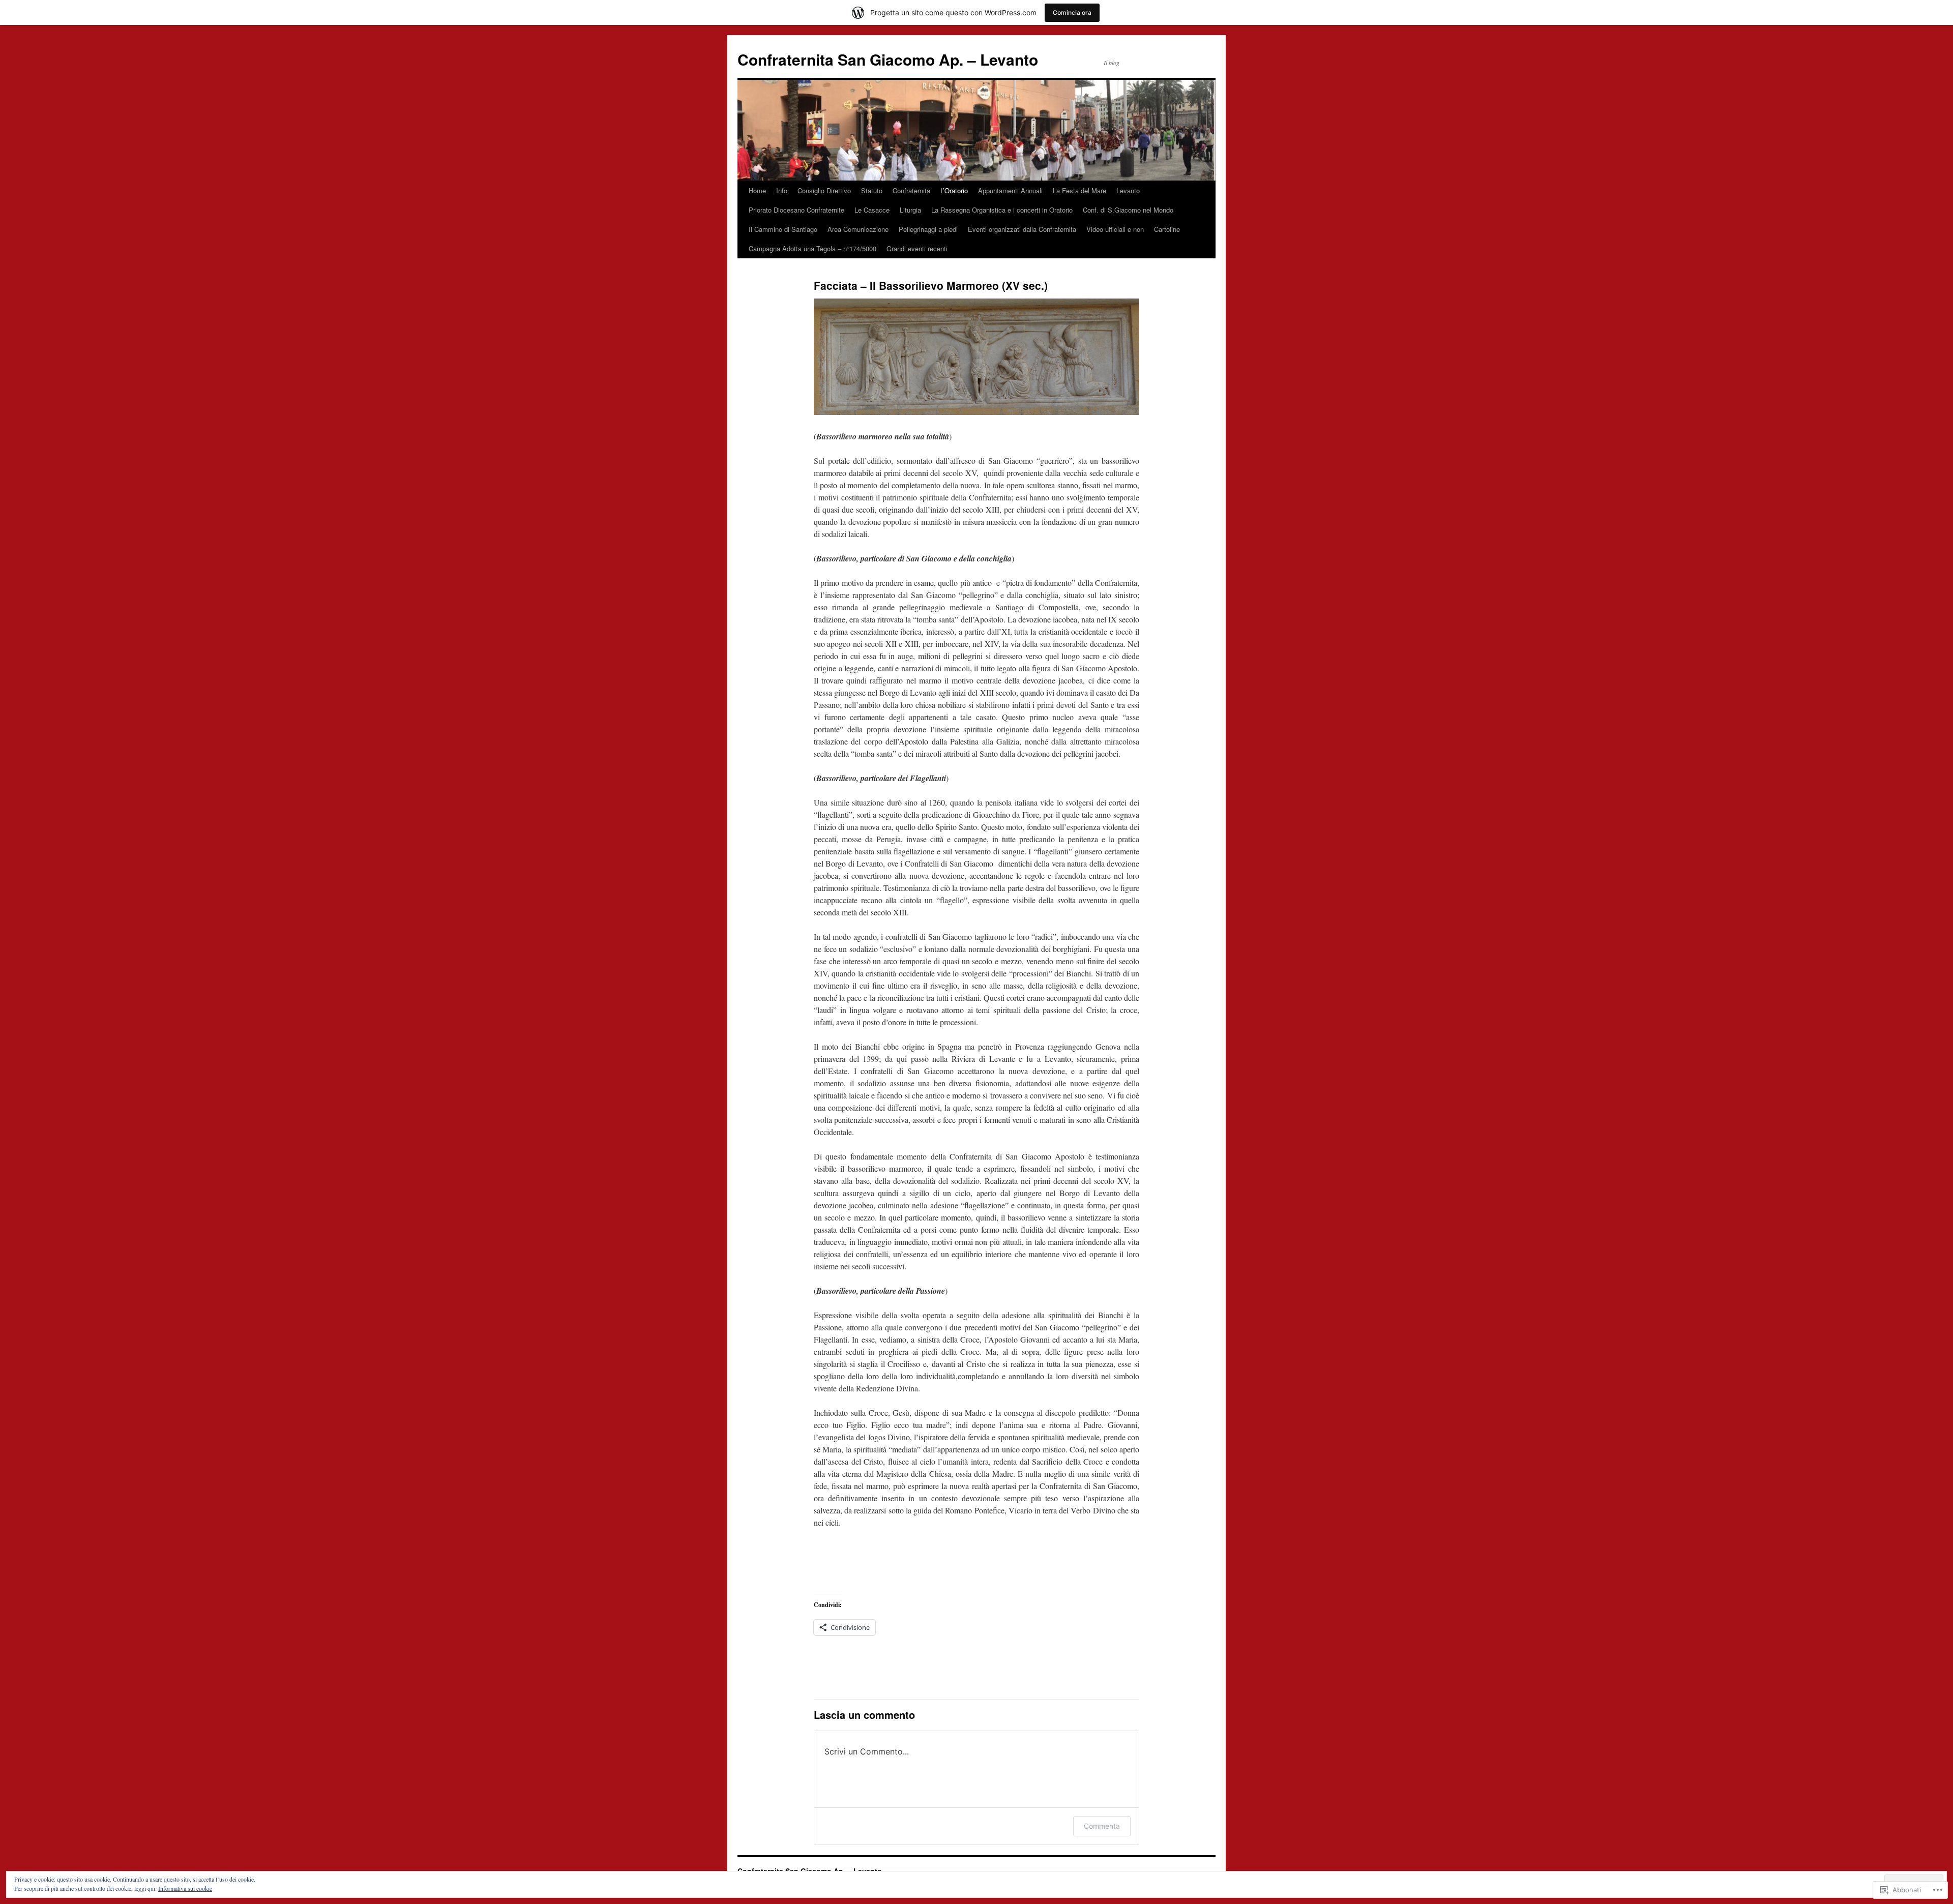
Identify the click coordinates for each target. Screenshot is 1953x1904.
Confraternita (911, 190)
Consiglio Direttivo (824, 190)
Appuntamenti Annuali (1010, 190)
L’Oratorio (954, 190)
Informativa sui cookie (185, 1888)
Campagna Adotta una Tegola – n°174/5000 (812, 248)
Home (757, 190)
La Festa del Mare (1079, 190)
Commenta (1102, 1826)
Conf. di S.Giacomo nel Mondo (1128, 210)
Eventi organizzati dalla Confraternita (1022, 229)
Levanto (1128, 190)
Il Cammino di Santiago (783, 229)
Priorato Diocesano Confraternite (796, 210)
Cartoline (1167, 229)
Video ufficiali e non (1115, 229)
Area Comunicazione (858, 229)
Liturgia (910, 210)
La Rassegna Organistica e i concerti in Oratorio (1002, 210)
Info (782, 190)
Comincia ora (1072, 12)
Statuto (872, 190)
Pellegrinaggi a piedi (928, 229)
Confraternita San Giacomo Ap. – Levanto (888, 59)
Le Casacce (872, 210)
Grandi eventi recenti (917, 248)
